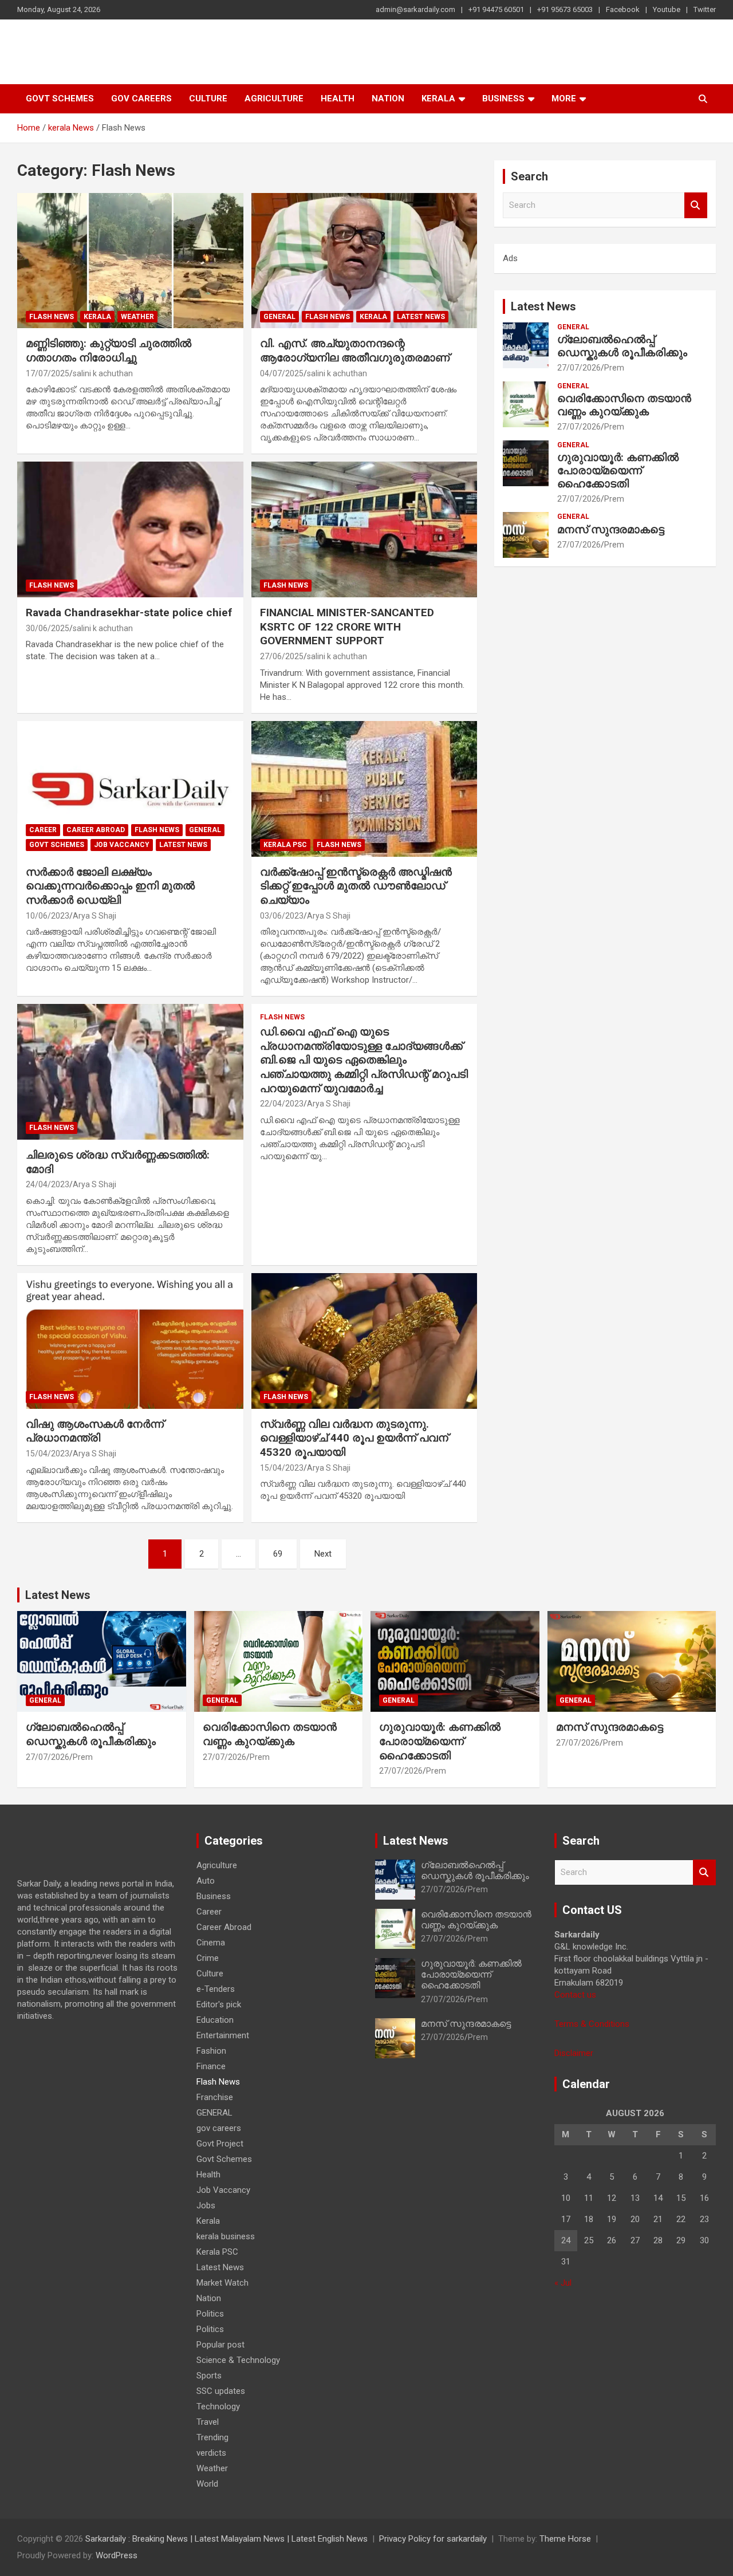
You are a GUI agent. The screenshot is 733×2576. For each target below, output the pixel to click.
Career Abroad (96, 830)
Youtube (667, 9)
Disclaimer (574, 2053)
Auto (206, 1881)
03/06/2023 (282, 916)
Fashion (211, 2051)
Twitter (705, 9)
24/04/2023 (48, 1184)
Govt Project (220, 2144)
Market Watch (222, 2283)
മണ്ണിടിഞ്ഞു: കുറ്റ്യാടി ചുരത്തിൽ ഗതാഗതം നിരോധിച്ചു (109, 350)
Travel (208, 2422)
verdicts (211, 2453)
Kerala (438, 99)
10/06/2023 (48, 916)
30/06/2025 (48, 628)
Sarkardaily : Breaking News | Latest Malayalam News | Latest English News (226, 2539)
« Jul (563, 2283)
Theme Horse (565, 2539)
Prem (614, 368)
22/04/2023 (282, 1104)
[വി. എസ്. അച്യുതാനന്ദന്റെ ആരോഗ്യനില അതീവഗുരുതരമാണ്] (364, 261)
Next (323, 1554)
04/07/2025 (282, 373)
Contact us (575, 1995)
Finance (211, 2066)
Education (215, 2020)
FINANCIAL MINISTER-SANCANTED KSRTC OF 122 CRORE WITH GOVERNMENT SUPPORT (347, 627)
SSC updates (221, 2391)
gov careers (141, 99)
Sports (209, 2376)
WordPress (117, 2555)
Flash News (52, 317)
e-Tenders (216, 1989)
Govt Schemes (60, 99)
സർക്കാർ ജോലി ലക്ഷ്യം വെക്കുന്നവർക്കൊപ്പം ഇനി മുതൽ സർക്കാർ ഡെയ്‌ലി (110, 886)
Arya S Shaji (94, 916)
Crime (208, 1958)
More (564, 99)
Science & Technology (238, 2360)
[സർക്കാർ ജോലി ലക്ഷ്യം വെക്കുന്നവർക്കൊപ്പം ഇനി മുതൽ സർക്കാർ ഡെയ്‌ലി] (130, 789)
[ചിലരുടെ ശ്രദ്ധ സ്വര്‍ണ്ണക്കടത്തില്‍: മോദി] (130, 1072)
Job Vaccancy (122, 845)
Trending (212, 2437)
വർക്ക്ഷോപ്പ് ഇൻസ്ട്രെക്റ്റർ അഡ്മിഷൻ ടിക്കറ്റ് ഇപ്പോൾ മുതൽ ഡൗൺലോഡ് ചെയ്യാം (356, 886)
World (207, 2484)
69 (278, 1554)
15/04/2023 (48, 1454)
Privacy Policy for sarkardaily (433, 2539)
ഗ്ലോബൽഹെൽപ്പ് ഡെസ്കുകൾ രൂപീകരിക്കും (622, 346)
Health (338, 99)
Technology (218, 2406)
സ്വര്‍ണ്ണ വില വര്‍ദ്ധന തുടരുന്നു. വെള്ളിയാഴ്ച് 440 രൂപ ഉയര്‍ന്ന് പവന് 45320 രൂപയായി (354, 1438)
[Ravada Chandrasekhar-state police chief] (130, 530)
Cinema (211, 1943)
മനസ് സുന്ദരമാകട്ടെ (611, 529)
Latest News (421, 317)
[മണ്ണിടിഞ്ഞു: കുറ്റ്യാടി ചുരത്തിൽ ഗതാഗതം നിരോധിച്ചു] (130, 261)
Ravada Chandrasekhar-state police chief (129, 613)
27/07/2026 (579, 368)
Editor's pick (219, 2004)
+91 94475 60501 (496, 9)
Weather (137, 317)
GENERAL (279, 317)
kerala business (226, 2236)
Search (696, 205)
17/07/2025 (48, 373)
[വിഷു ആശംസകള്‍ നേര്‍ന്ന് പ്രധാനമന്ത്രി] (130, 1341)
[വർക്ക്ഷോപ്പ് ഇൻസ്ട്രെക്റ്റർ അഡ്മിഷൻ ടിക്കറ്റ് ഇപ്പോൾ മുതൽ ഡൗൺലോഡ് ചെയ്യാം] (364, 789)
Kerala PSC (285, 845)
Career (43, 830)
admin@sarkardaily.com (415, 9)
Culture (208, 99)
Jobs (206, 2205)
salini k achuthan (103, 373)
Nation (388, 99)
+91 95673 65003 (565, 9)
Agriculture (274, 99)
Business (503, 99)
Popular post (220, 2345)
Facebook (623, 9)
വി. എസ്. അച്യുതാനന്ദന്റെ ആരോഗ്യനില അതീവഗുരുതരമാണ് (355, 350)
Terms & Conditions (592, 2024)
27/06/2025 (282, 656)
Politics (210, 2314)
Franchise (215, 2097)
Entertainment (223, 2035)
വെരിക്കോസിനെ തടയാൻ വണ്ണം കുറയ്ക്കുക (624, 405)
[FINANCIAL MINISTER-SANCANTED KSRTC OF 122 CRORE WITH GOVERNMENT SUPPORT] (364, 530)
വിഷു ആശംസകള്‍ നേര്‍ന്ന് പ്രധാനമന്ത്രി (95, 1431)
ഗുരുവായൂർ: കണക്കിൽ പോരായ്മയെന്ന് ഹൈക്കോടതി (618, 470)
